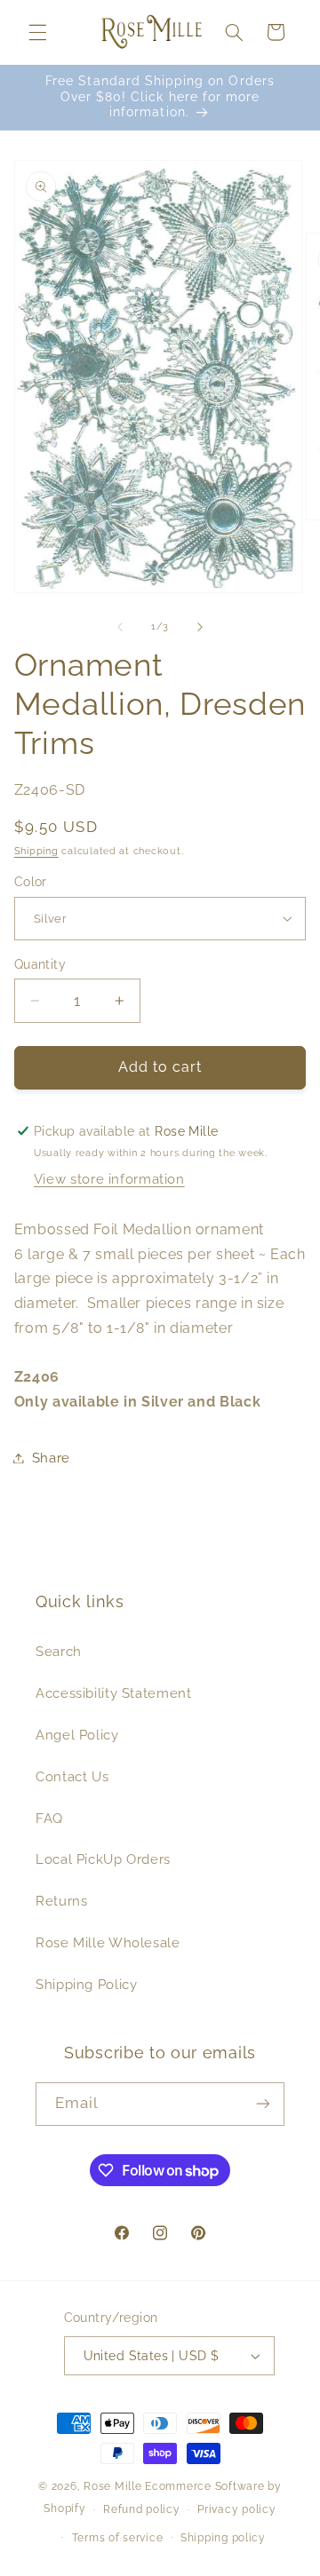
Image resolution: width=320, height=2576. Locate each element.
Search (59, 1651)
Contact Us (72, 1776)
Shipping (36, 851)
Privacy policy (236, 2509)
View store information (109, 1179)
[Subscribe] (263, 2104)
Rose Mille (112, 2486)
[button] (37, 32)
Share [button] (51, 1458)
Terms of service (118, 2538)
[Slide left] (120, 627)
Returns (61, 1901)
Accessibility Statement (114, 1693)
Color (31, 882)
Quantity (40, 964)
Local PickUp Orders (103, 1859)
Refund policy (142, 2509)
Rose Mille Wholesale (108, 1942)
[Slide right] (200, 627)
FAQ (49, 1818)
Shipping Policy (86, 1984)
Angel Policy (77, 1735)
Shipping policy (223, 2538)
